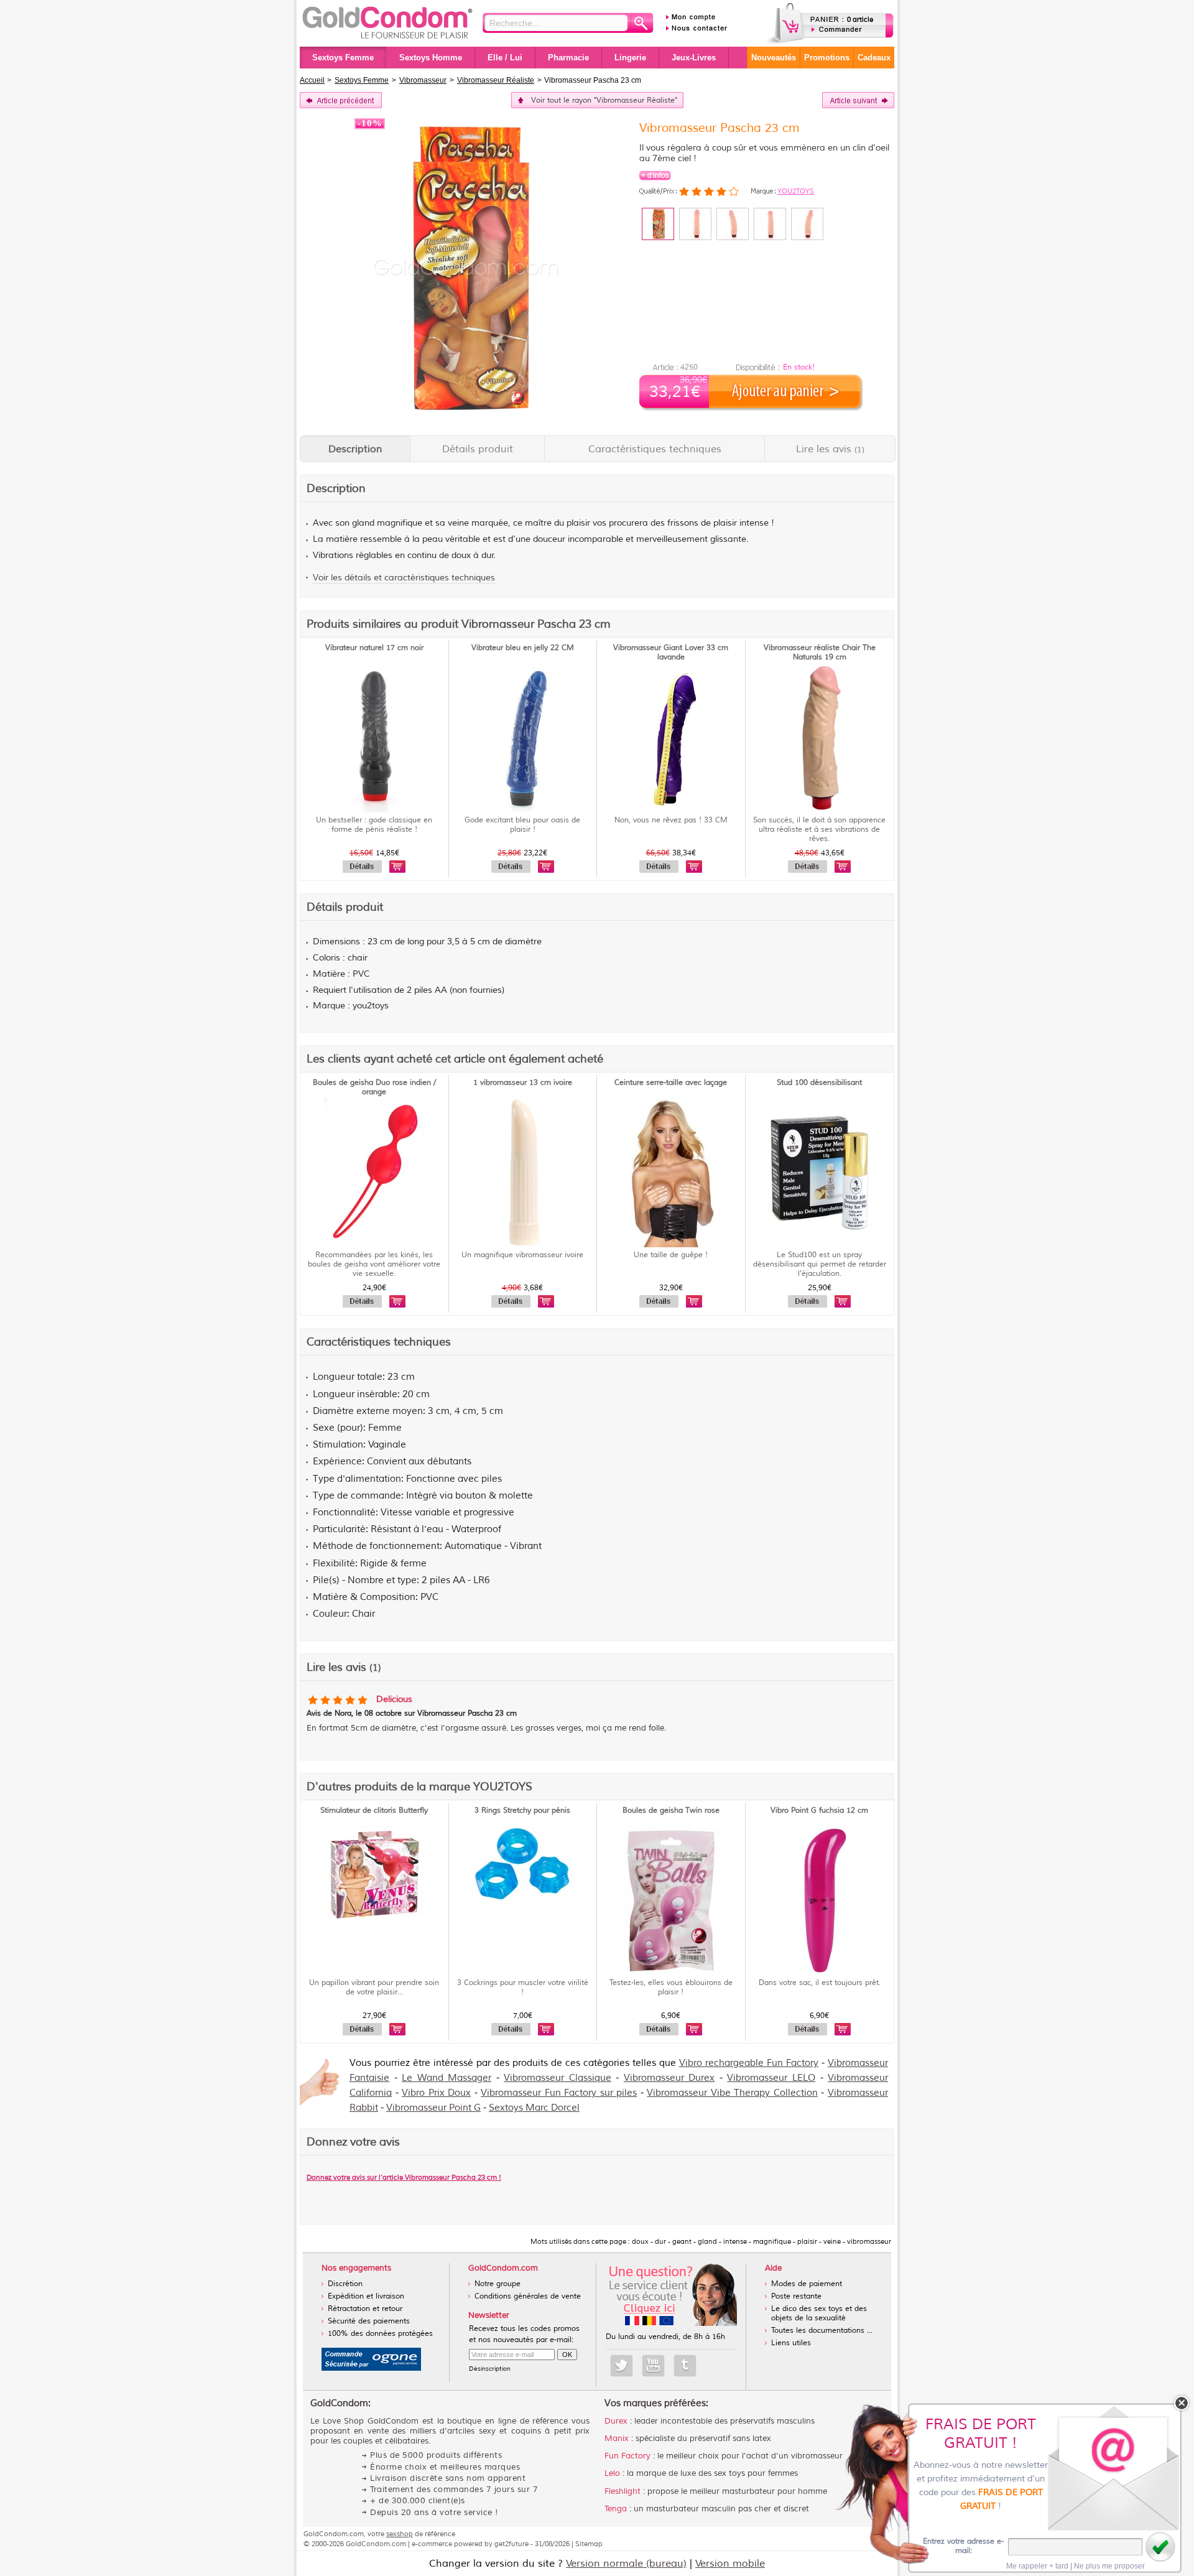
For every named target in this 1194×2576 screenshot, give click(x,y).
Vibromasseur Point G (433, 2108)
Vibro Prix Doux (436, 2093)
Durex (616, 2421)
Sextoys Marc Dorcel (534, 2108)
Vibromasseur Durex (669, 2078)
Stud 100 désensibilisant (819, 1083)
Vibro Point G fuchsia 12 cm (819, 1811)
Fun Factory (627, 2456)
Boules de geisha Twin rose (671, 1811)
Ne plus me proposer (1109, 2566)
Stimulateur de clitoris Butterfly (374, 1811)
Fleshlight (622, 2491)
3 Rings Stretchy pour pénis (522, 1811)
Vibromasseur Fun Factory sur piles (559, 2093)
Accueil (312, 80)
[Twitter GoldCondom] (622, 2366)
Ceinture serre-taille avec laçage (671, 1083)
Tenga (616, 2509)
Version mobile (730, 2564)
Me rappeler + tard (1037, 2566)
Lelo (612, 2473)
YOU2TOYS (796, 191)
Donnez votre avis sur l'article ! (404, 2177)
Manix (617, 2439)
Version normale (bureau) (626, 2564)
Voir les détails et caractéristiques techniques (404, 578)
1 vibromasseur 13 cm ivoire (523, 1083)
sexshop (400, 2534)
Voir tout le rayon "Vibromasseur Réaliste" (604, 100)
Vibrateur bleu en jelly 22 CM (523, 648)
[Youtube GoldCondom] (653, 2366)
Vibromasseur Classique (558, 2078)
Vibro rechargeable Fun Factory (749, 2063)
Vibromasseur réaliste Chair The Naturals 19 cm (820, 653)
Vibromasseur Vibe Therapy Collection (732, 2093)
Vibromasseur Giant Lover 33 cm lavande (671, 653)
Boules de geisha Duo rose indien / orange (374, 1087)
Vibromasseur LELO (771, 2078)
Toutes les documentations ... (822, 2331)
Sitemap (589, 2544)
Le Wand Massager (447, 2078)
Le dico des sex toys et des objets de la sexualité (819, 2313)
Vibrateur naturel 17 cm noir (374, 648)
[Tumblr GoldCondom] (685, 2366)
